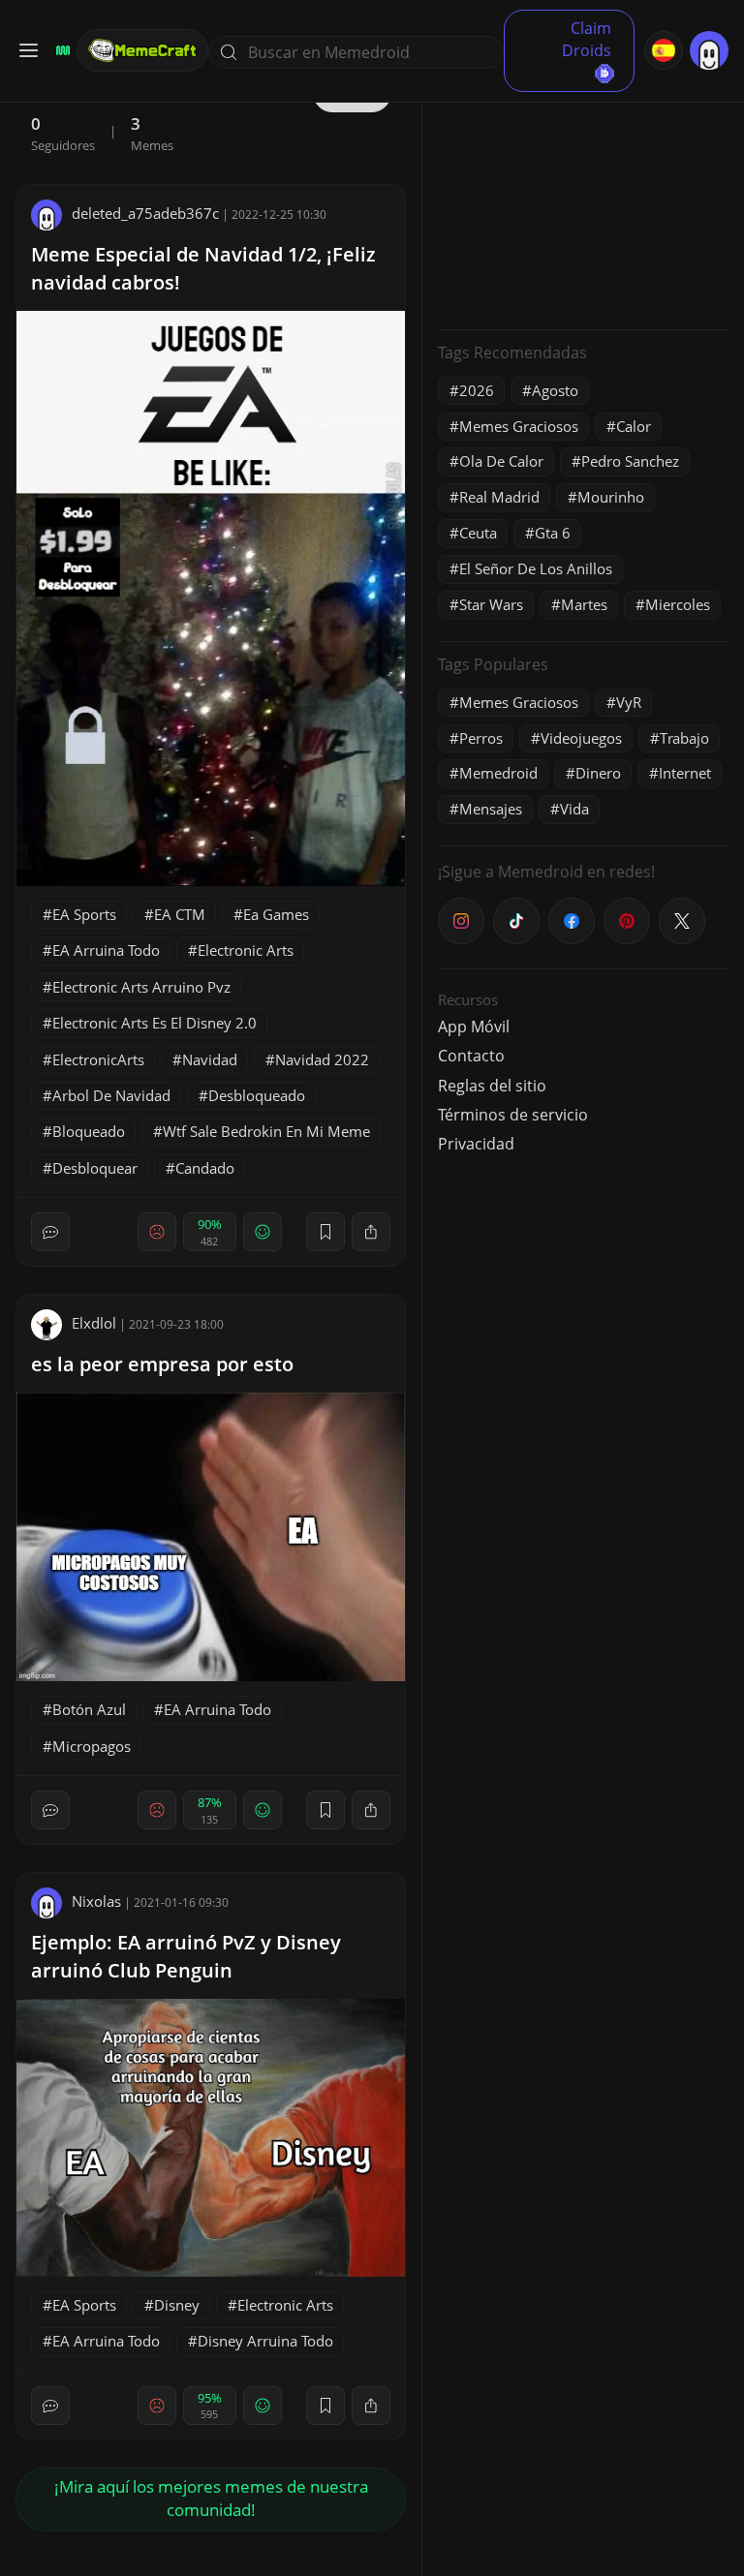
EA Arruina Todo (106, 950)
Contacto (471, 1056)
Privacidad (476, 1144)
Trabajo (684, 738)
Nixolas (96, 1901)
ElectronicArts (98, 1059)
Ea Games (276, 914)
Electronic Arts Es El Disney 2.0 (155, 1023)
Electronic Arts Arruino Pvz (141, 987)
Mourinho (611, 497)
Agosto (555, 390)
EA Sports (84, 914)
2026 (477, 390)
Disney (177, 2305)
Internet (685, 773)
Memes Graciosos (519, 426)
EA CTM (180, 914)
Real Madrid (499, 497)
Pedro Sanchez (630, 461)
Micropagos (92, 1746)
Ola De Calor (501, 461)
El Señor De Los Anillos (536, 568)
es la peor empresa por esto (162, 1364)
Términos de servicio (513, 1115)
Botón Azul (89, 1709)
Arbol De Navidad (111, 1095)
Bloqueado (89, 1131)
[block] (371, 1232)
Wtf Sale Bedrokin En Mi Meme (266, 1131)
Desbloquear (95, 1168)
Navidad (210, 1059)
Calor (634, 426)
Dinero (598, 773)
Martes (584, 604)
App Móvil (474, 1027)
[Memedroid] (60, 50)
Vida (574, 809)
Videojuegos (581, 738)
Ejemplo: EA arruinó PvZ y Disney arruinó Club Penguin (186, 1956)
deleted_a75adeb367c (145, 213)
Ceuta (478, 533)
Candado (205, 1168)
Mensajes (491, 809)
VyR (629, 702)
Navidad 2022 (322, 1059)
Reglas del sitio (492, 1086)
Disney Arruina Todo (265, 2341)
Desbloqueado (257, 1095)
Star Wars (491, 604)
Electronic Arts (246, 950)
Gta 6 (553, 533)
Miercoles (678, 604)
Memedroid (498, 773)
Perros (481, 738)
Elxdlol (94, 1323)
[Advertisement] (583, 194)
